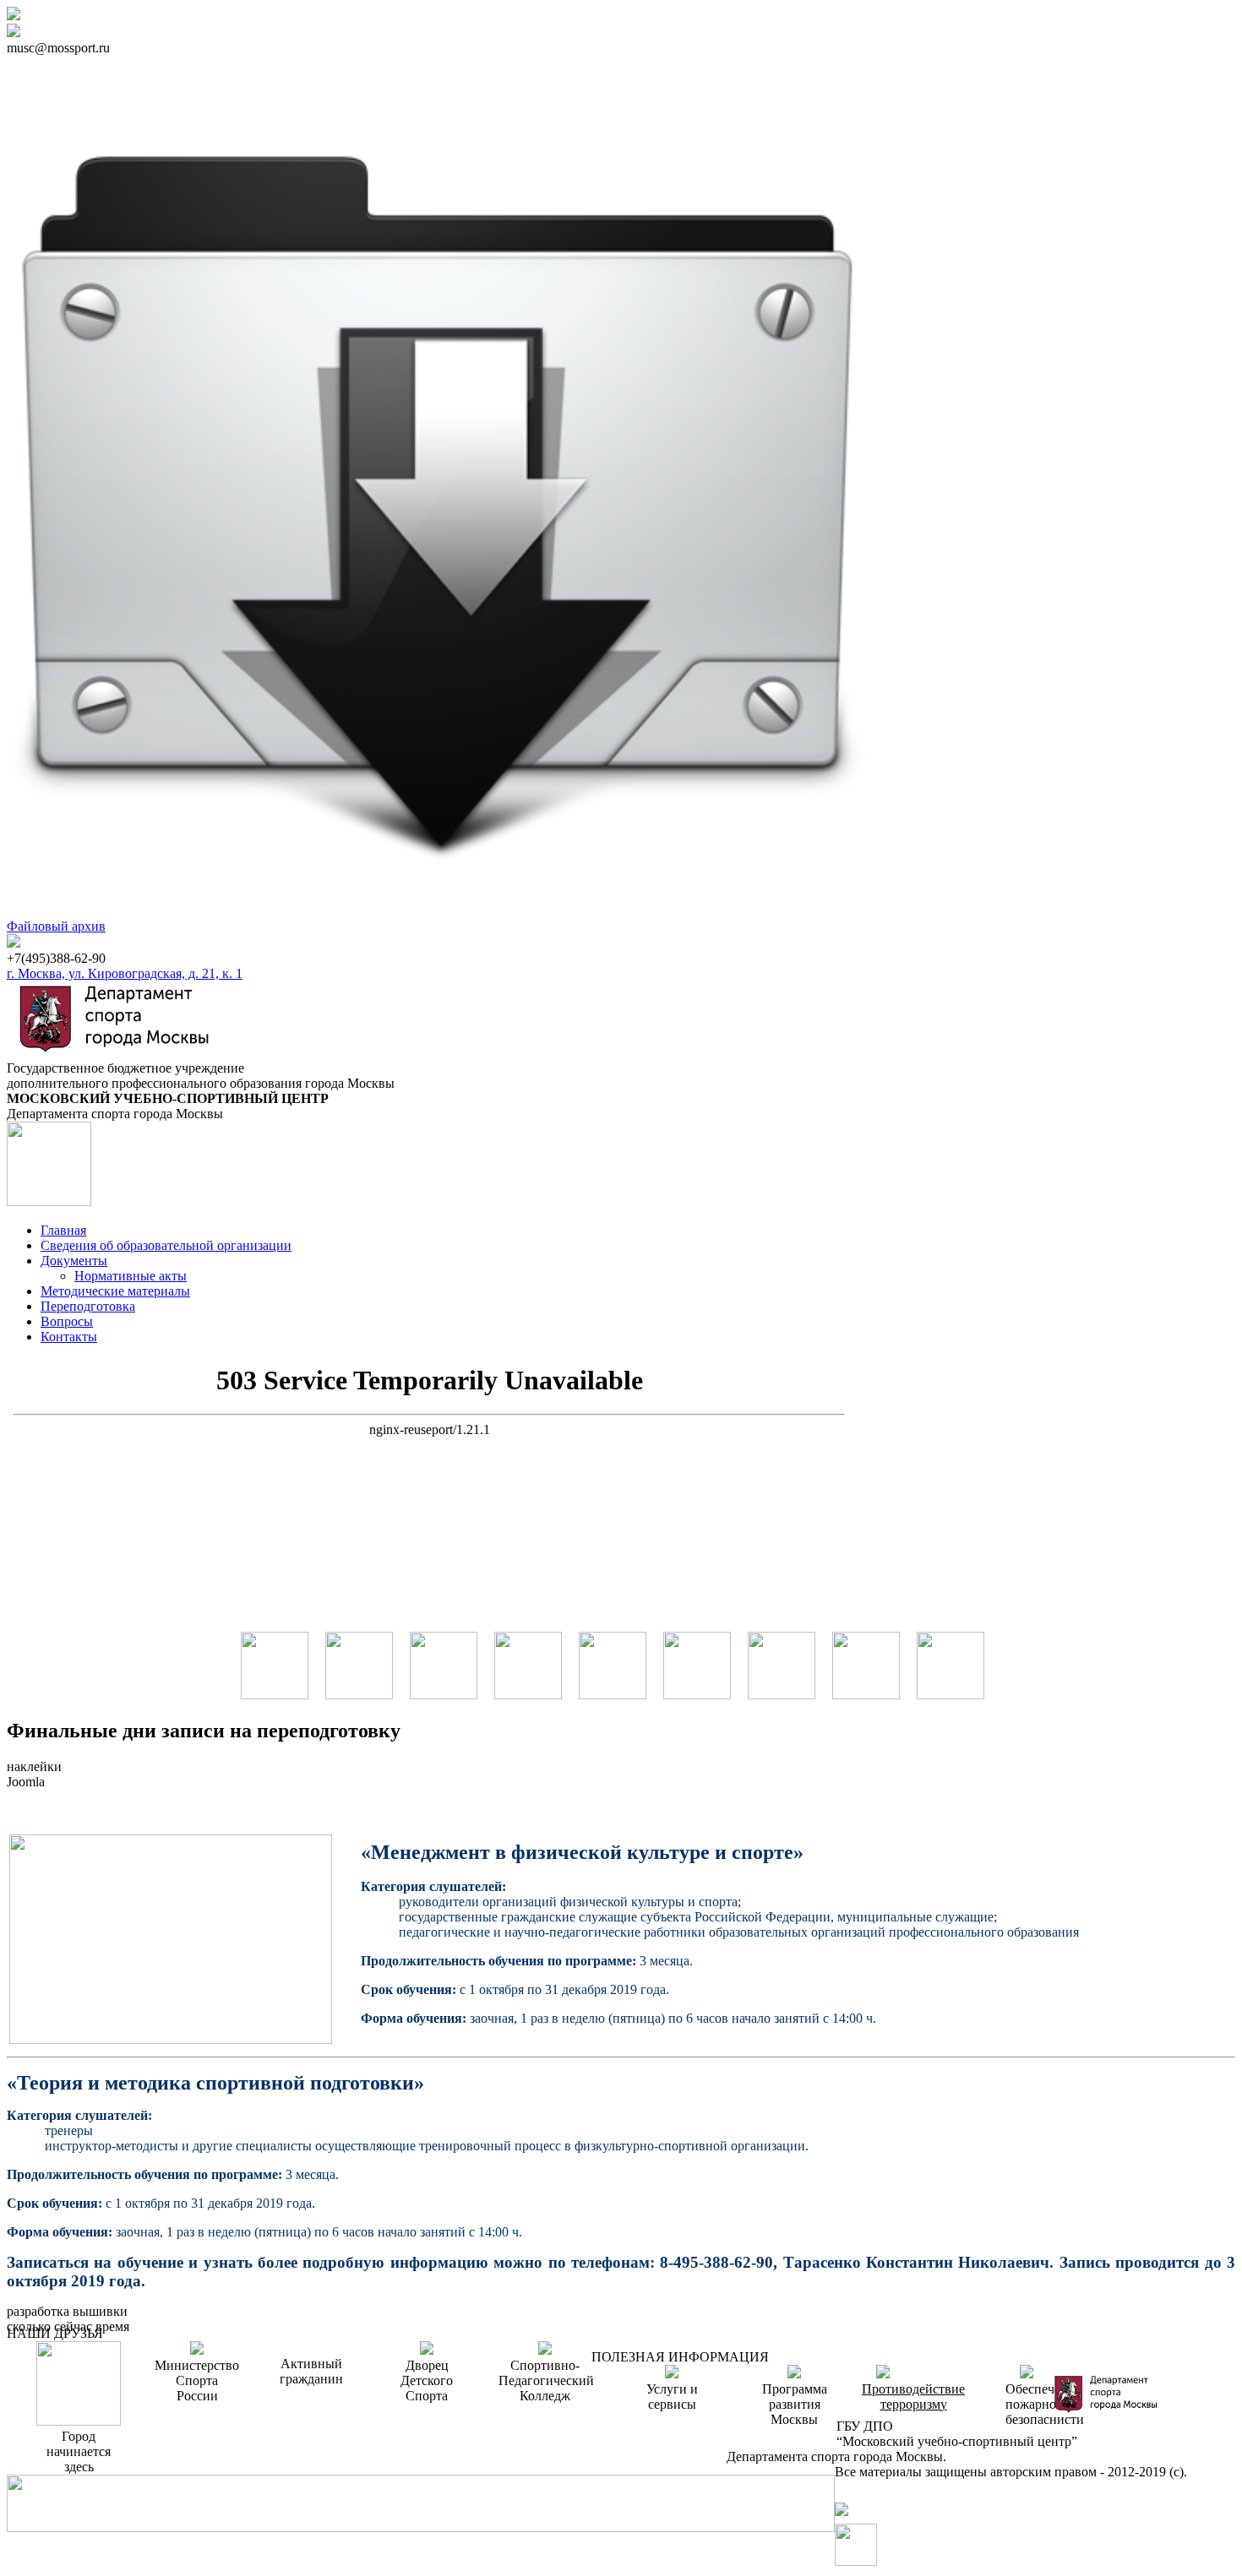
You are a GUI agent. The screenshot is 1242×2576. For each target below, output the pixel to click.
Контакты (69, 1337)
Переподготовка (88, 1306)
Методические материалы (115, 1291)
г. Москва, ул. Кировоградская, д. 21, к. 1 (125, 973)
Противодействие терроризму (913, 2397)
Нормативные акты (131, 1276)
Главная (63, 1230)
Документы (74, 1261)
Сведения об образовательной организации (166, 1245)
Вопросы (67, 1321)
